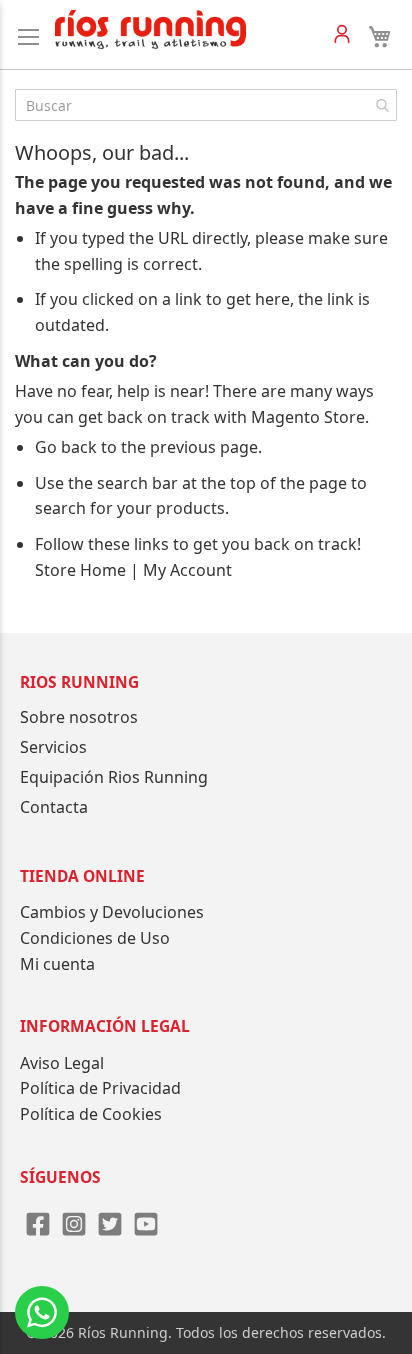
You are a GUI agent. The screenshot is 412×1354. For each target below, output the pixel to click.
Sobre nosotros (79, 717)
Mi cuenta (57, 964)
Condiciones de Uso (95, 938)
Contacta (54, 807)
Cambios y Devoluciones (112, 912)
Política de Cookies (91, 1114)
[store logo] (150, 29)
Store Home (80, 570)
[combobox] (206, 105)
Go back (66, 447)
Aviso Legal (62, 1063)
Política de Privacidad (100, 1088)
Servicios (53, 747)
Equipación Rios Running (114, 777)
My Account (187, 570)
